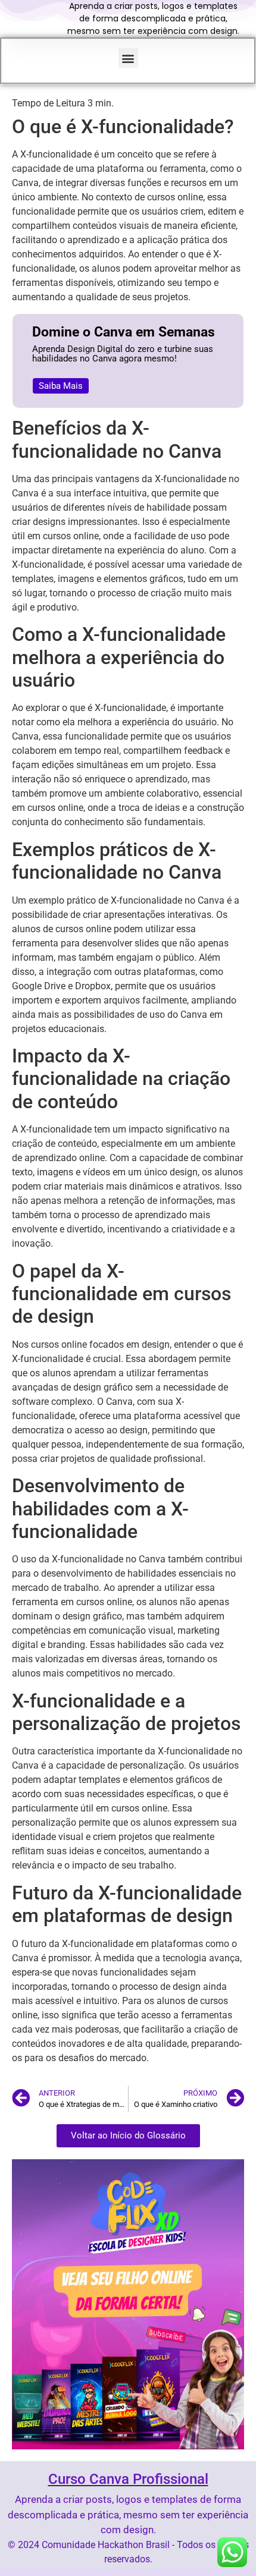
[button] (128, 58)
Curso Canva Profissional (128, 2479)
